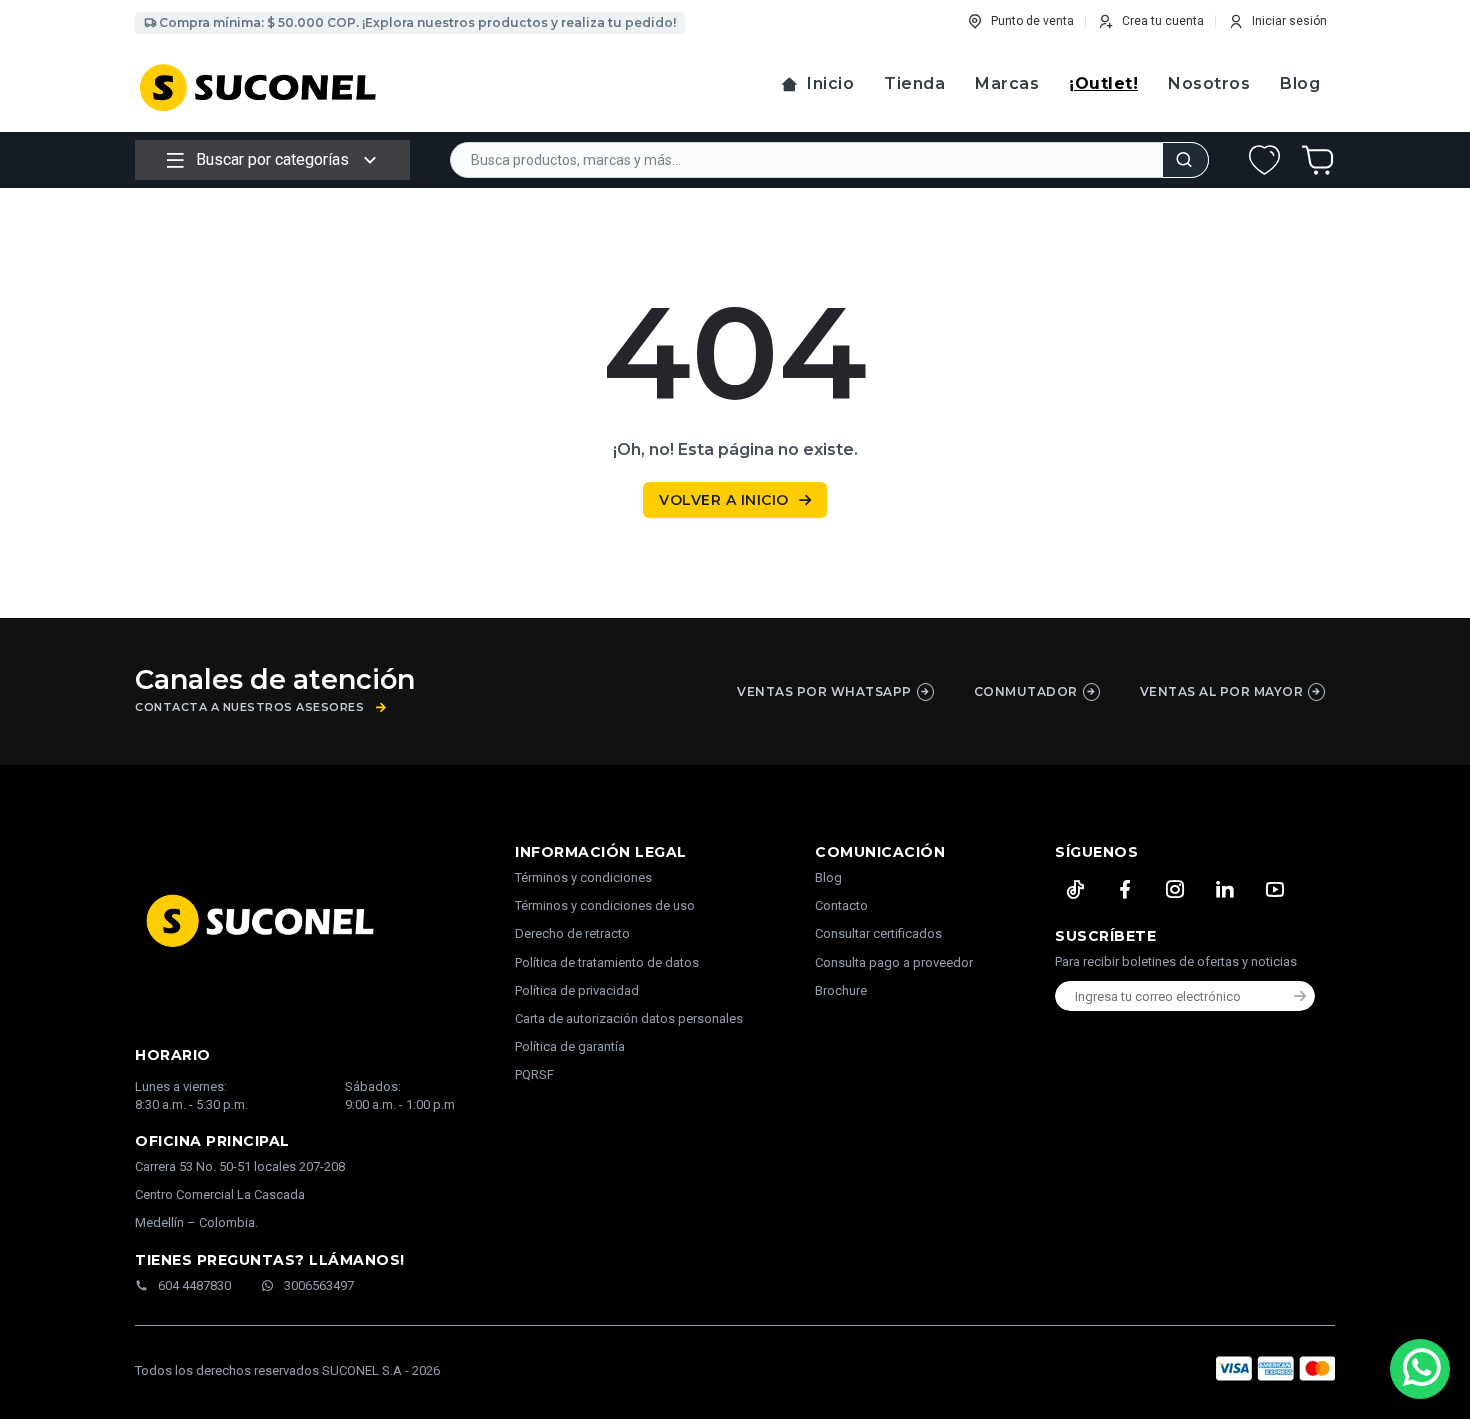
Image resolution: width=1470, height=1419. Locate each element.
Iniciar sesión (1289, 21)
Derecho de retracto (572, 933)
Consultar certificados (878, 933)
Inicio (830, 83)
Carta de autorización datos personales (629, 1018)
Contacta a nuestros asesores (249, 707)
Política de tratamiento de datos (607, 962)
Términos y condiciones (583, 877)
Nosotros (1209, 83)
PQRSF (534, 1074)
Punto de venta (1032, 21)
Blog (1300, 83)
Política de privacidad (577, 990)
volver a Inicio (724, 500)
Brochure (841, 990)
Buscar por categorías (272, 159)
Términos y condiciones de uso (605, 905)
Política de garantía (570, 1046)
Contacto (841, 905)
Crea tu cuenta (1163, 21)
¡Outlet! (1103, 83)
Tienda (914, 83)
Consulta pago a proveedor (894, 962)
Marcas (1007, 83)
